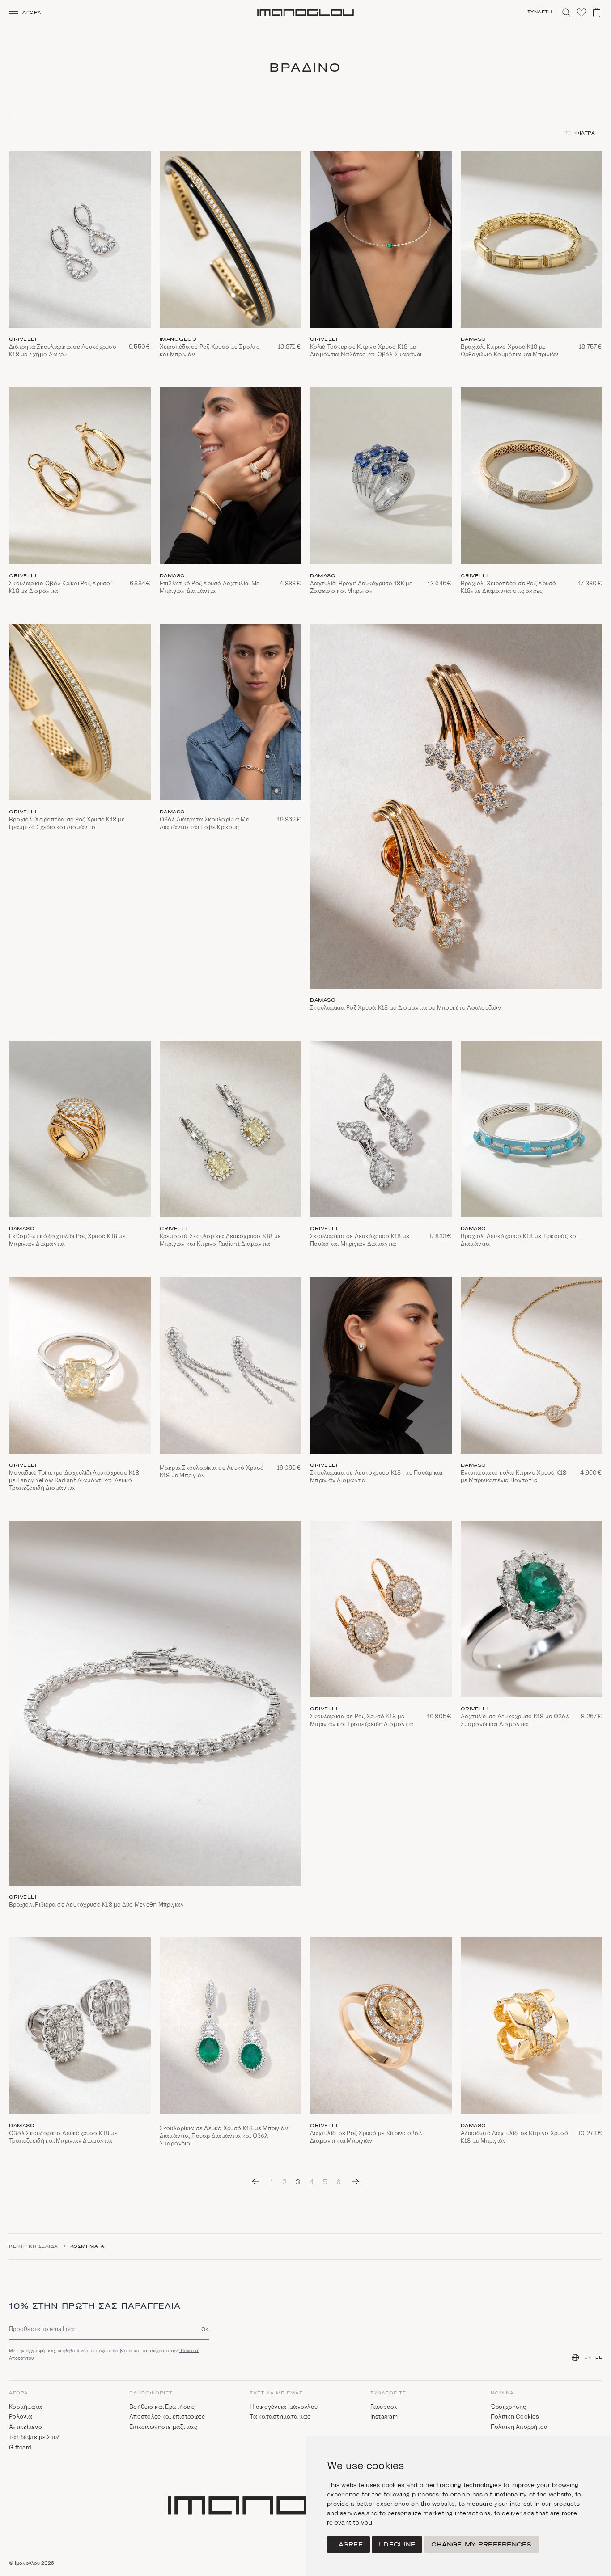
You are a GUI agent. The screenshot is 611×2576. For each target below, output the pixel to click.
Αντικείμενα (26, 2427)
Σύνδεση (540, 12)
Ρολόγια (21, 2417)
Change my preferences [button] (481, 2544)
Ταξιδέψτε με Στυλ (34, 2437)
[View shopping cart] (597, 13)
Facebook (384, 2407)
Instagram (384, 2417)
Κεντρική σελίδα (34, 2246)
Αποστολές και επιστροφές (167, 2417)
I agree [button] (348, 2544)
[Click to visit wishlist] (581, 13)
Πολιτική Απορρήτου (519, 2427)
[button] (29, 13)
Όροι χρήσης (509, 2407)
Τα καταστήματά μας (280, 2417)
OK (205, 2329)
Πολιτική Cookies (515, 2417)
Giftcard (20, 2447)
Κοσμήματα (87, 2246)
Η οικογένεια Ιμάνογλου (284, 2407)
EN (588, 2357)
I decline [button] (397, 2544)
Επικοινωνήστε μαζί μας (163, 2427)
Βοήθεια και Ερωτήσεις (162, 2407)
